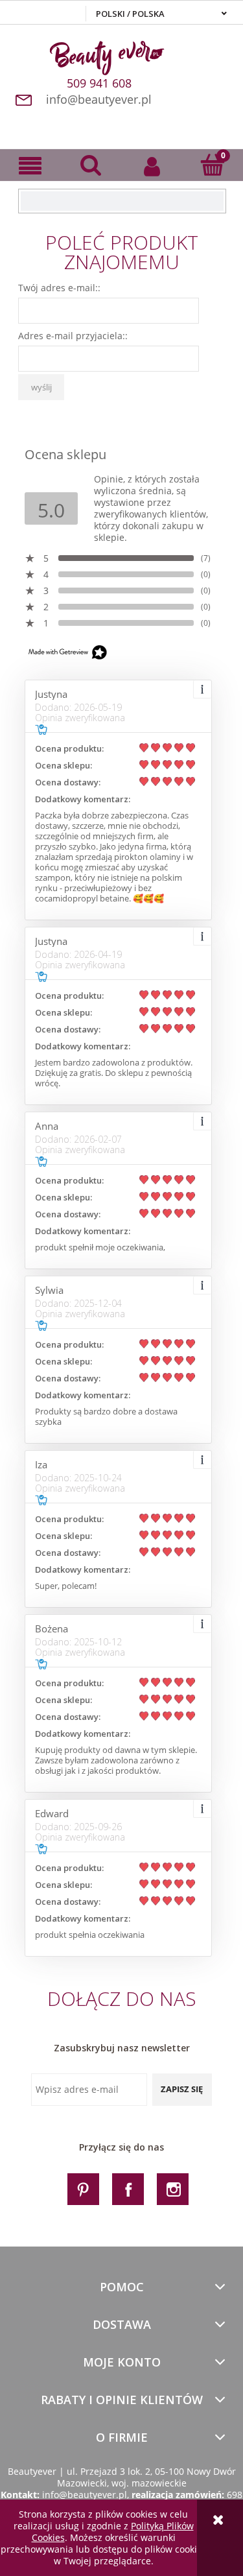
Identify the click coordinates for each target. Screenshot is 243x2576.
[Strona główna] (121, 56)
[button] (30, 166)
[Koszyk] (213, 165)
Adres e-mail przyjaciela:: (73, 336)
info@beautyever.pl (99, 99)
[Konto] (152, 165)
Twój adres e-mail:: (59, 288)
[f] (128, 2188)
